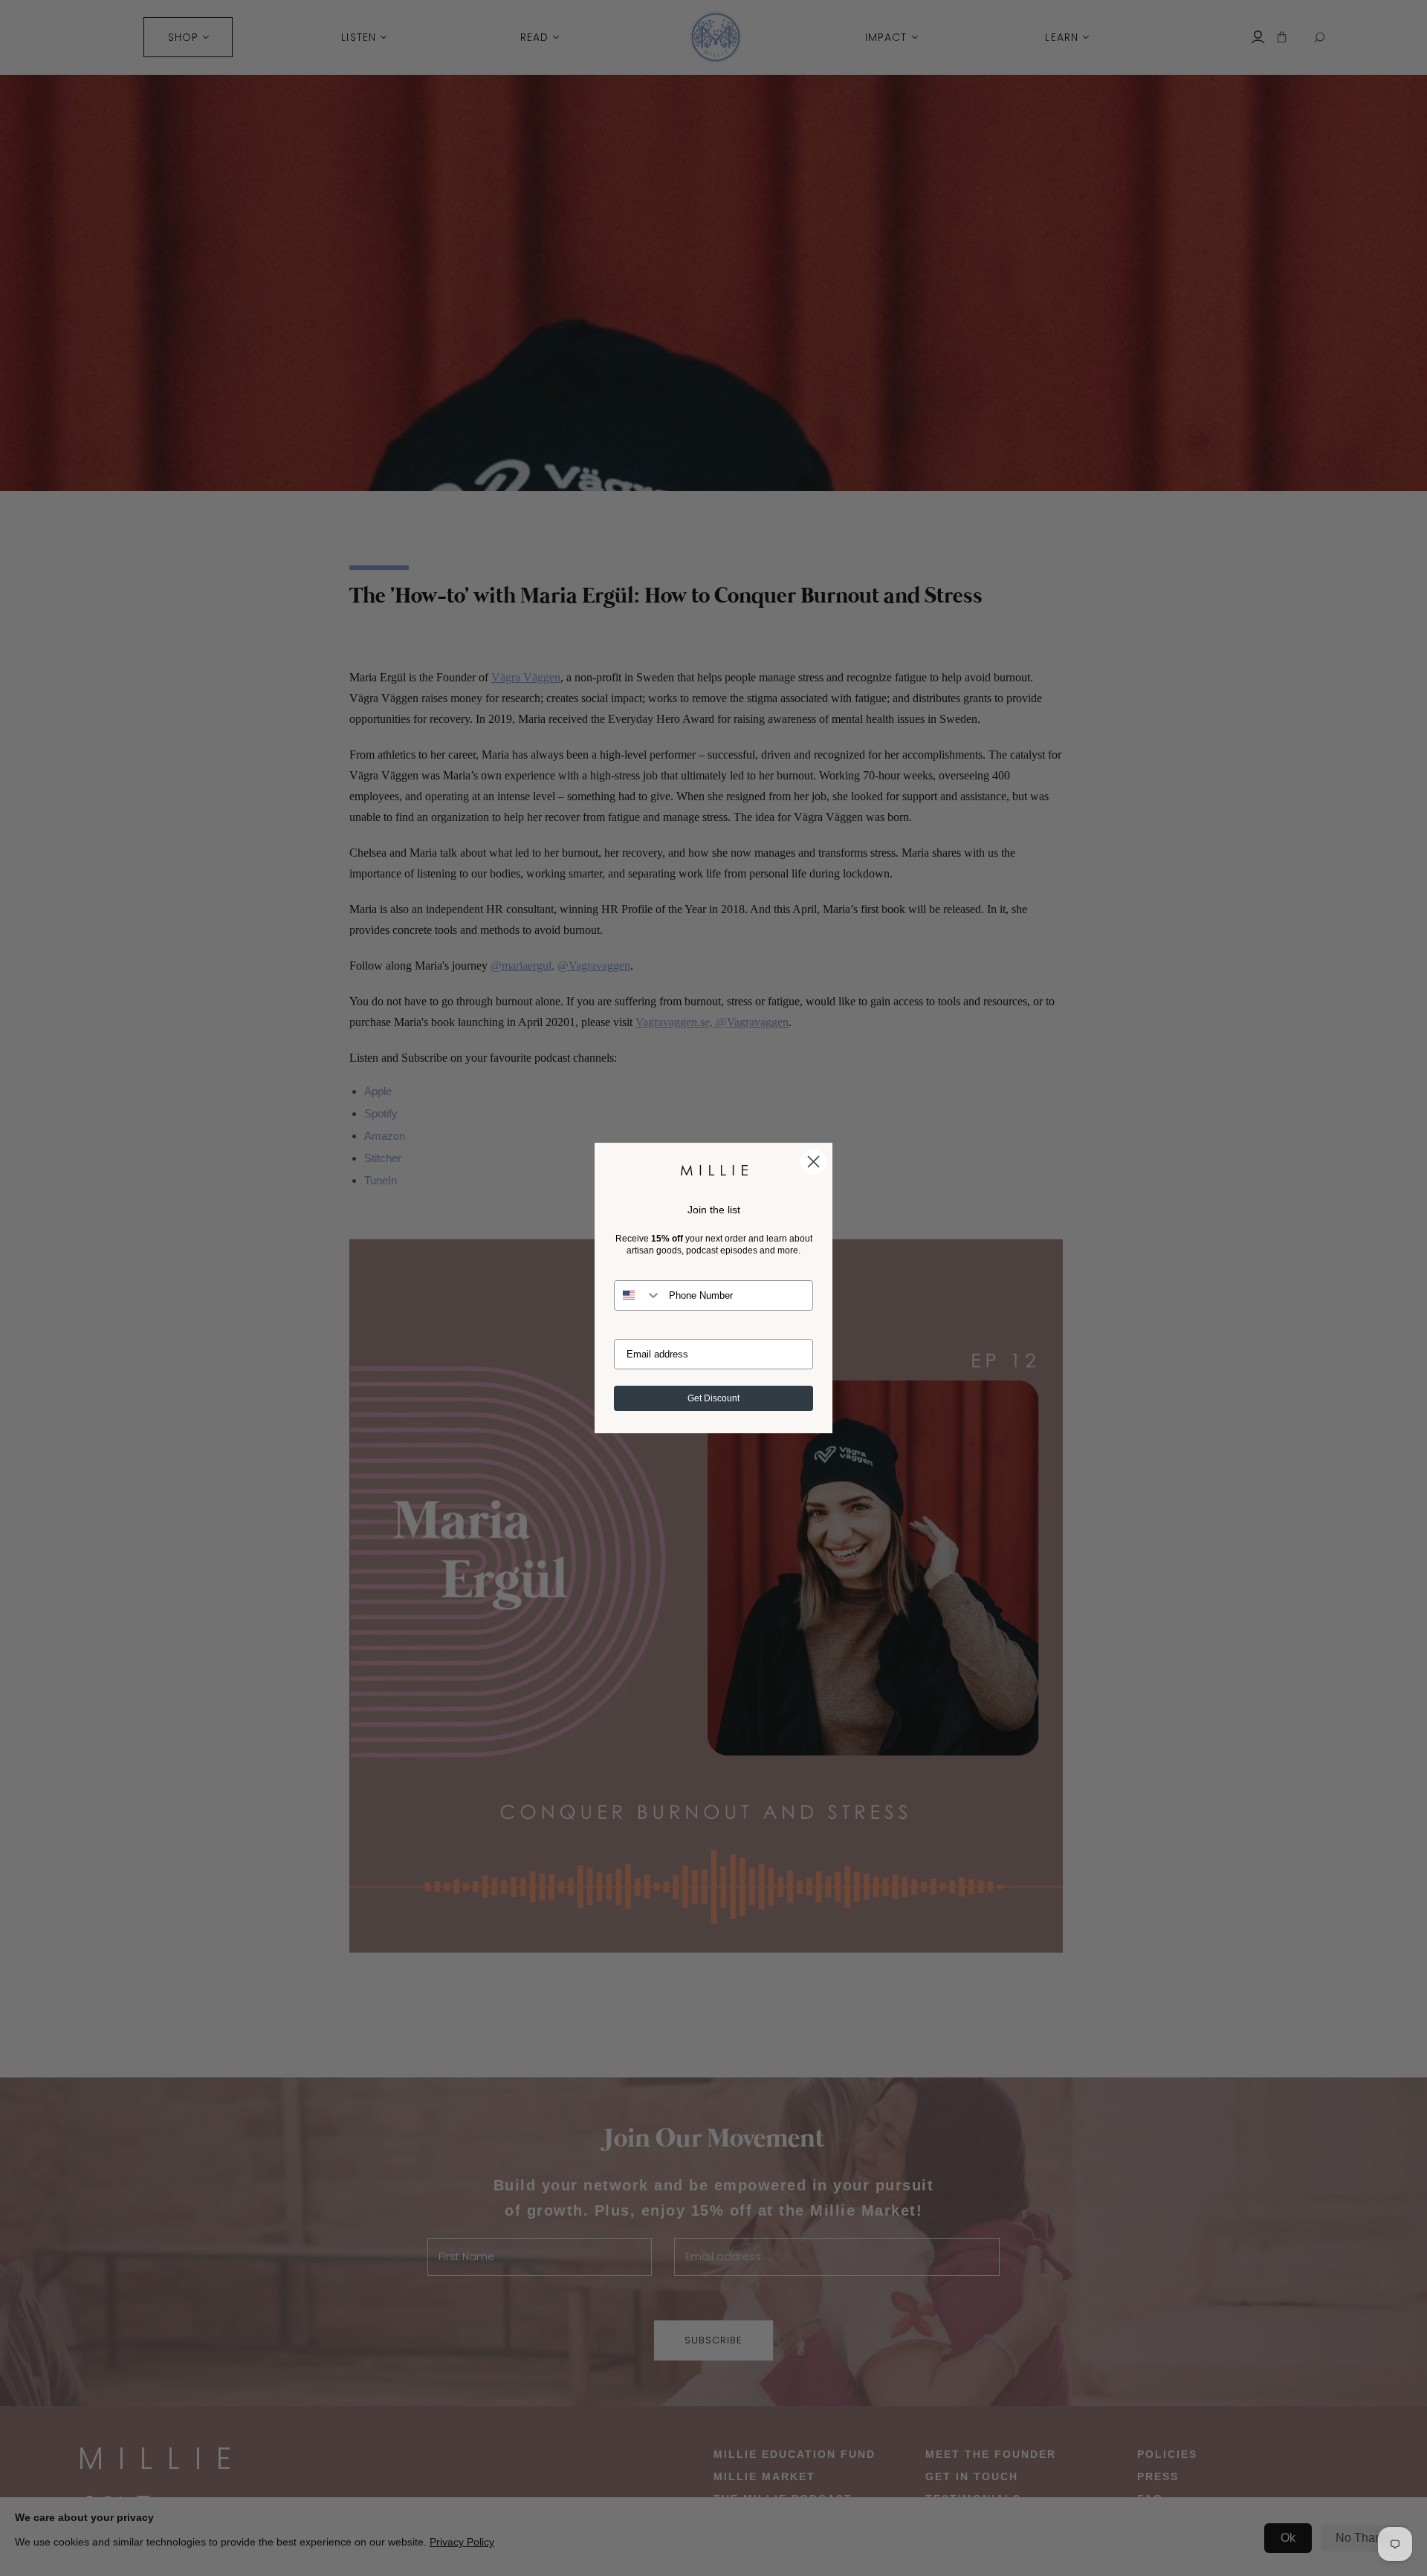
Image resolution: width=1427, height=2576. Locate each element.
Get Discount (713, 1398)
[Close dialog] (813, 1162)
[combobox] (638, 1295)
